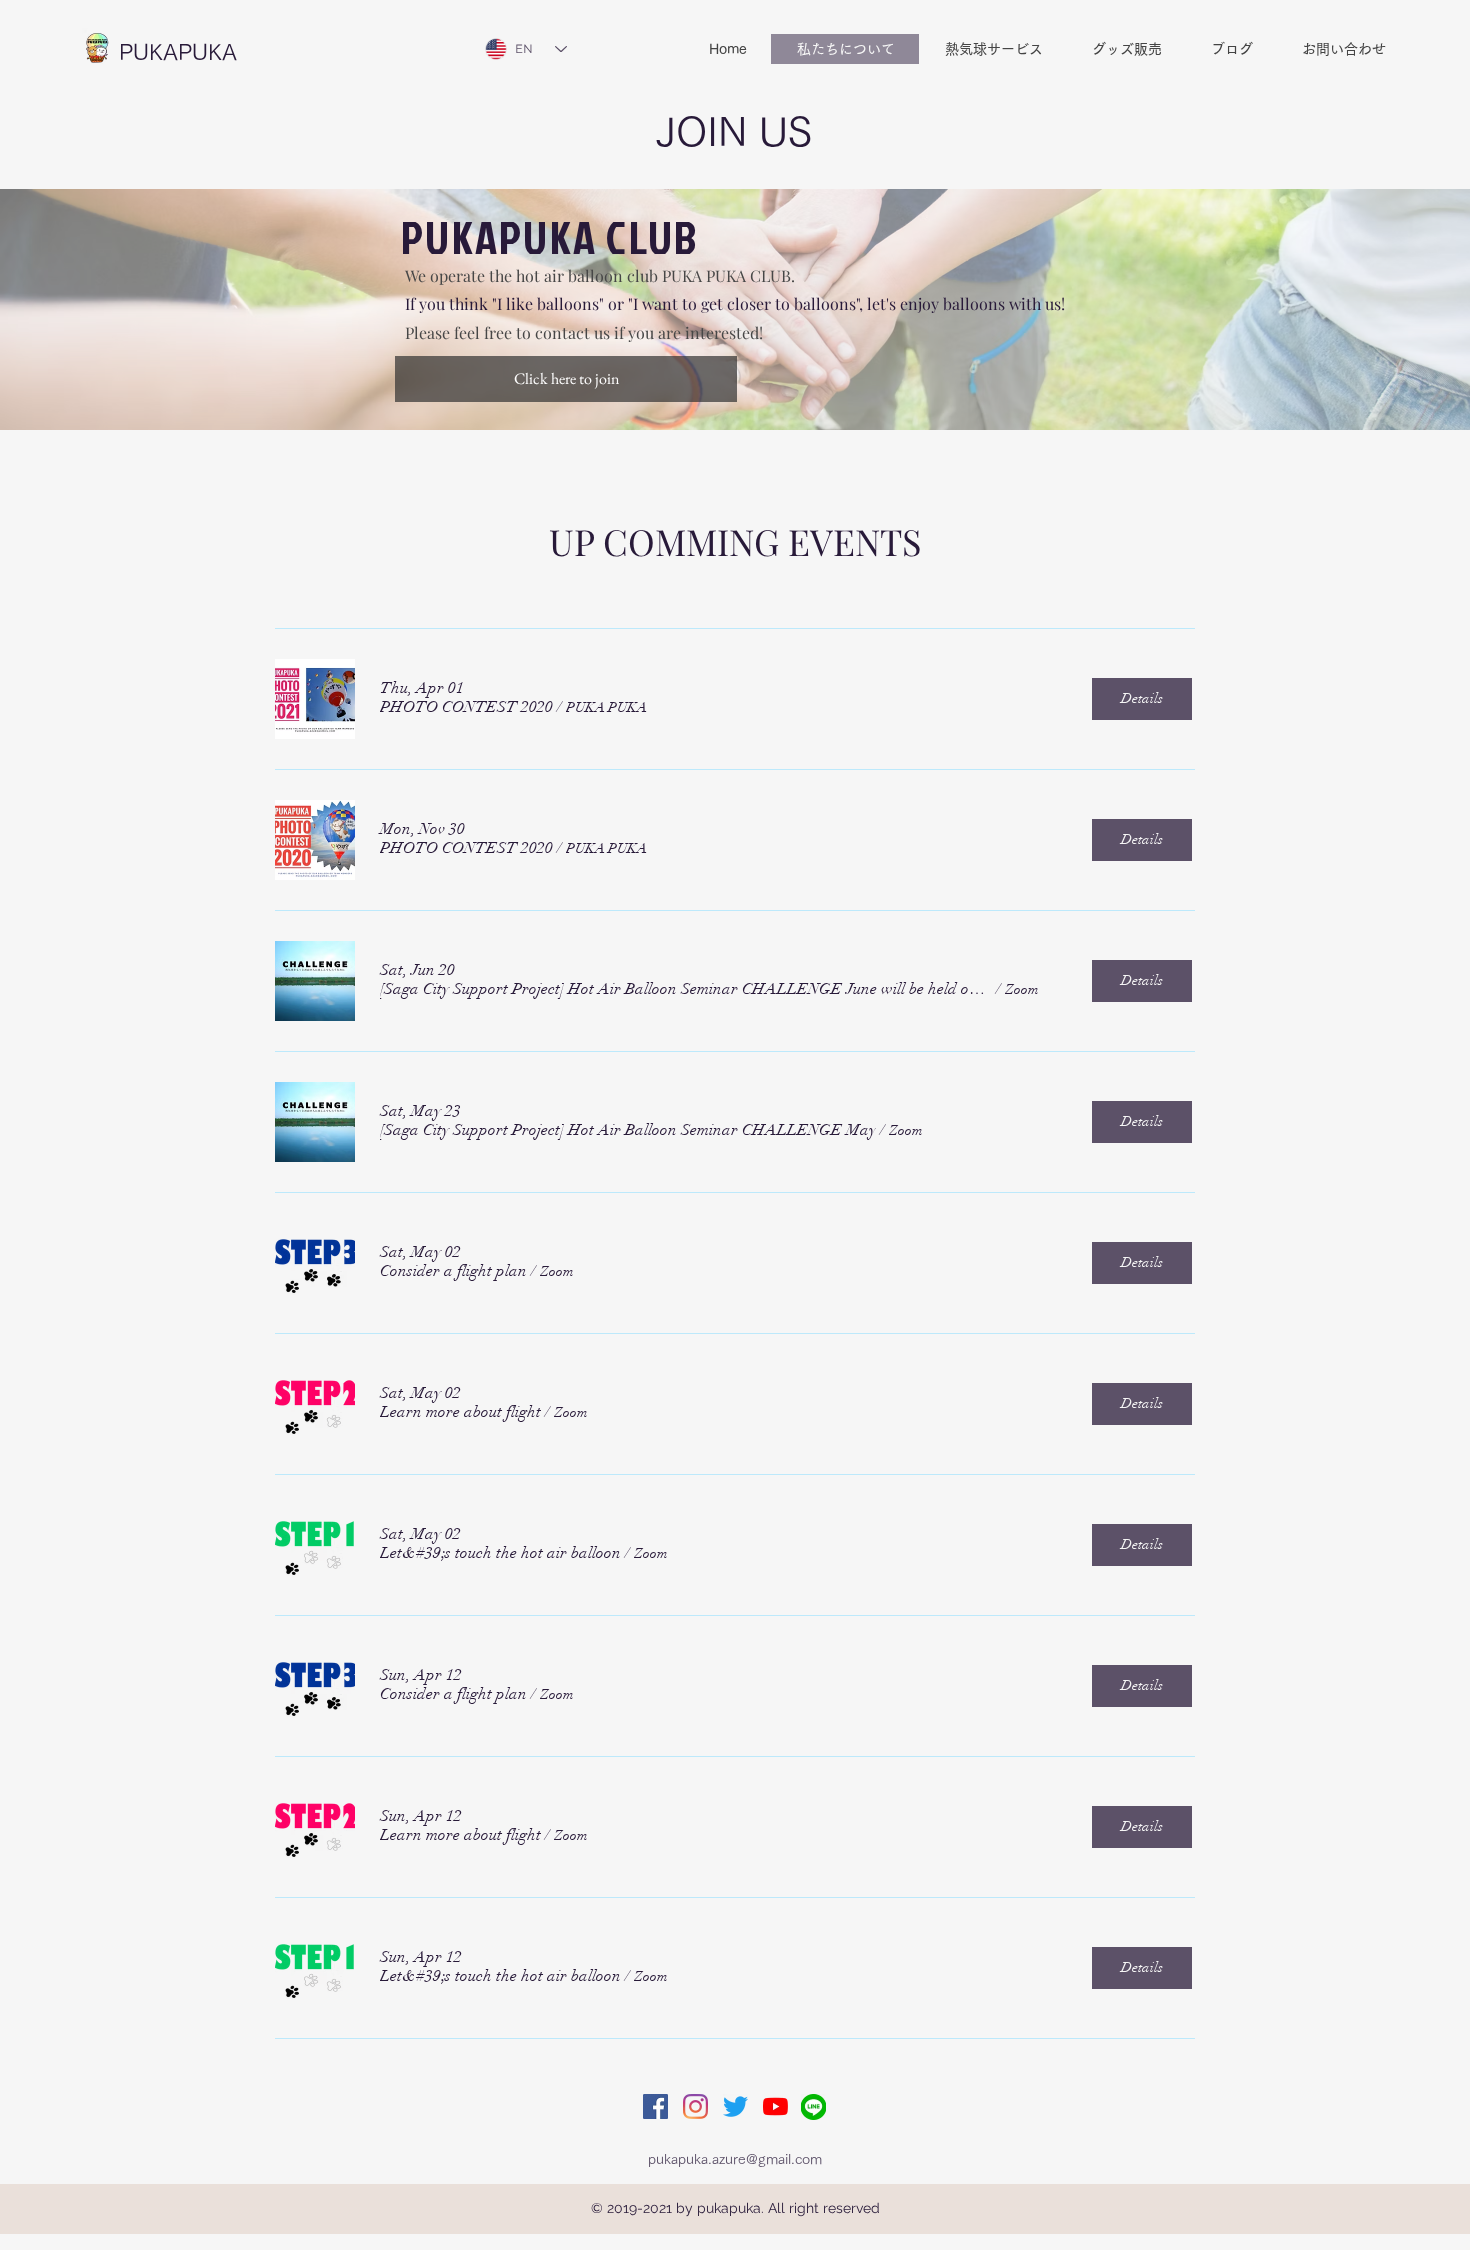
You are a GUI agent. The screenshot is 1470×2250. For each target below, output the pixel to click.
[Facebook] (655, 2106)
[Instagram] (695, 2106)
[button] (466, 707)
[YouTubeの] (775, 2106)
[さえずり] (735, 2106)
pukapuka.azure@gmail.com (735, 2159)
